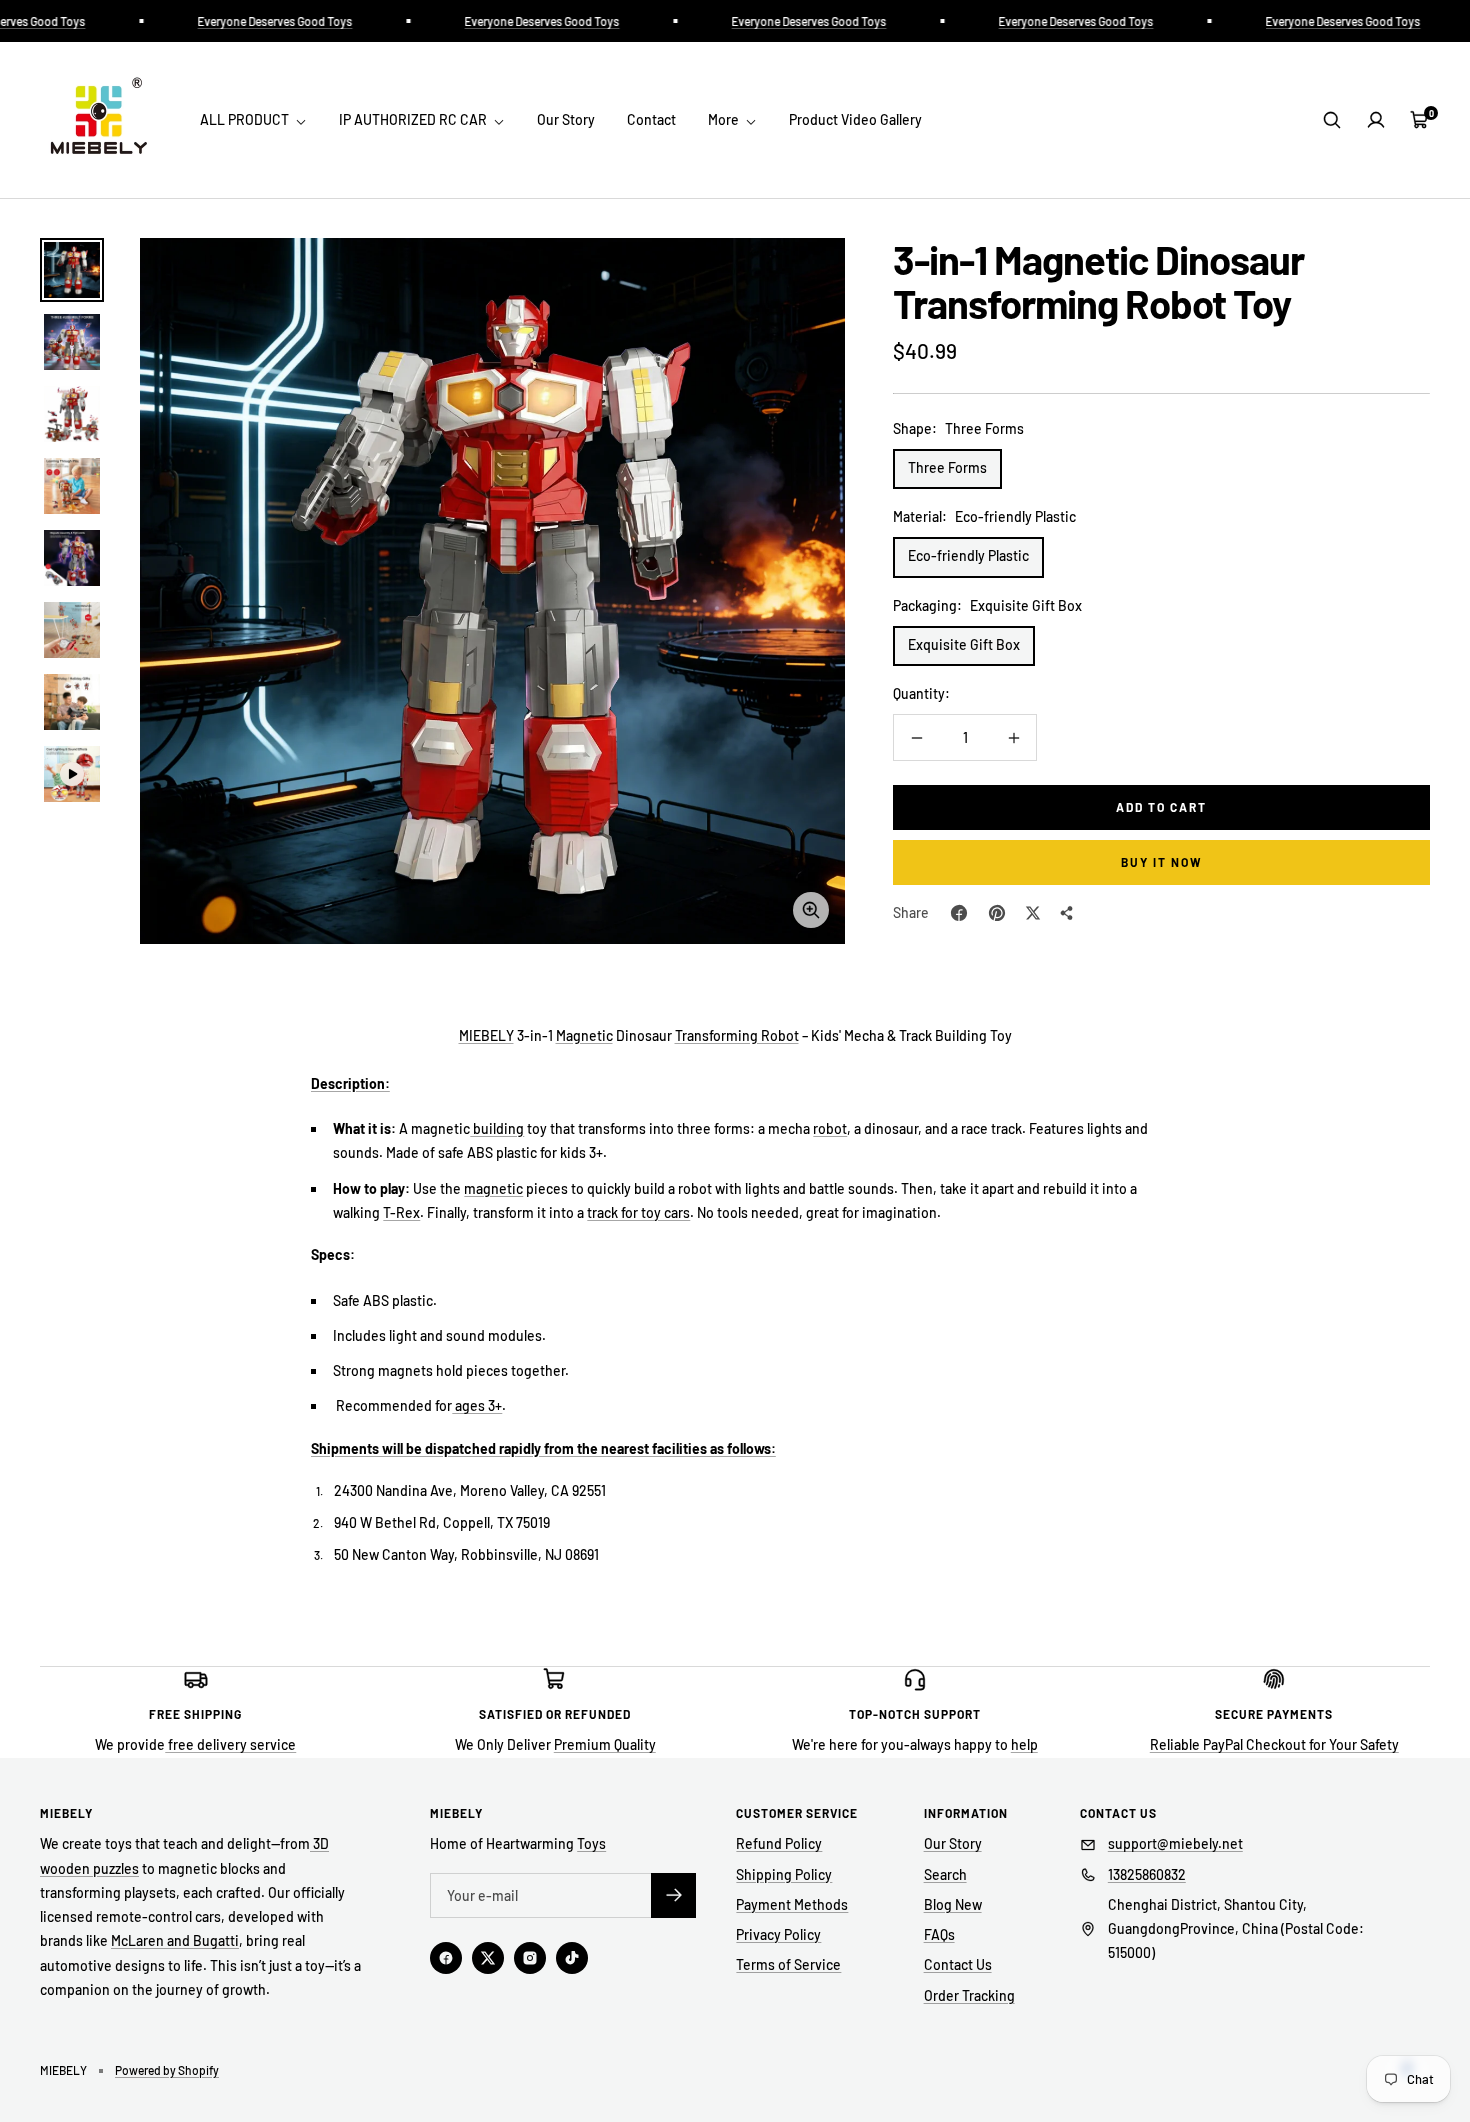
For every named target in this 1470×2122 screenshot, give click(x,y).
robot (830, 1128)
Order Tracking (969, 1995)
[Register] (673, 1895)
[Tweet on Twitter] (1033, 913)
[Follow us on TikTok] (572, 1958)
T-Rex (401, 1212)
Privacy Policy (778, 1934)
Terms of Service (788, 1964)
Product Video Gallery (855, 119)
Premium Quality (605, 1744)
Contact (651, 119)
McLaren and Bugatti (175, 1940)
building (497, 1128)
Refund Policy (779, 1843)
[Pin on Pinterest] (997, 913)
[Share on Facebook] (959, 913)
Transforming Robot (737, 1035)
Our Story (566, 119)
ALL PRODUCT (246, 119)
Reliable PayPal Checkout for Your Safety (1274, 1744)
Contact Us (958, 1964)
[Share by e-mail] (1067, 913)
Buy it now (1162, 862)
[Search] (1332, 120)
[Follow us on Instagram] (530, 1958)
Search (945, 1874)
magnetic (493, 1188)
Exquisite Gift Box (964, 644)
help (1024, 1744)
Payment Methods (792, 1904)
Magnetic (584, 1035)
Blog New (953, 1904)
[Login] (1376, 120)
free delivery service (230, 1744)
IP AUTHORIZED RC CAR (414, 119)
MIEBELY (486, 1035)
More (725, 119)
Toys (591, 1843)
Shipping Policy (784, 1874)
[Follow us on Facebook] (446, 1958)
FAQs (939, 1934)
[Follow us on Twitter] (488, 1958)
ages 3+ (477, 1405)
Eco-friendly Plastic (968, 555)
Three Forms (947, 467)
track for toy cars (638, 1212)
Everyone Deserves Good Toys (241, 21)
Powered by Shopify (167, 2070)
